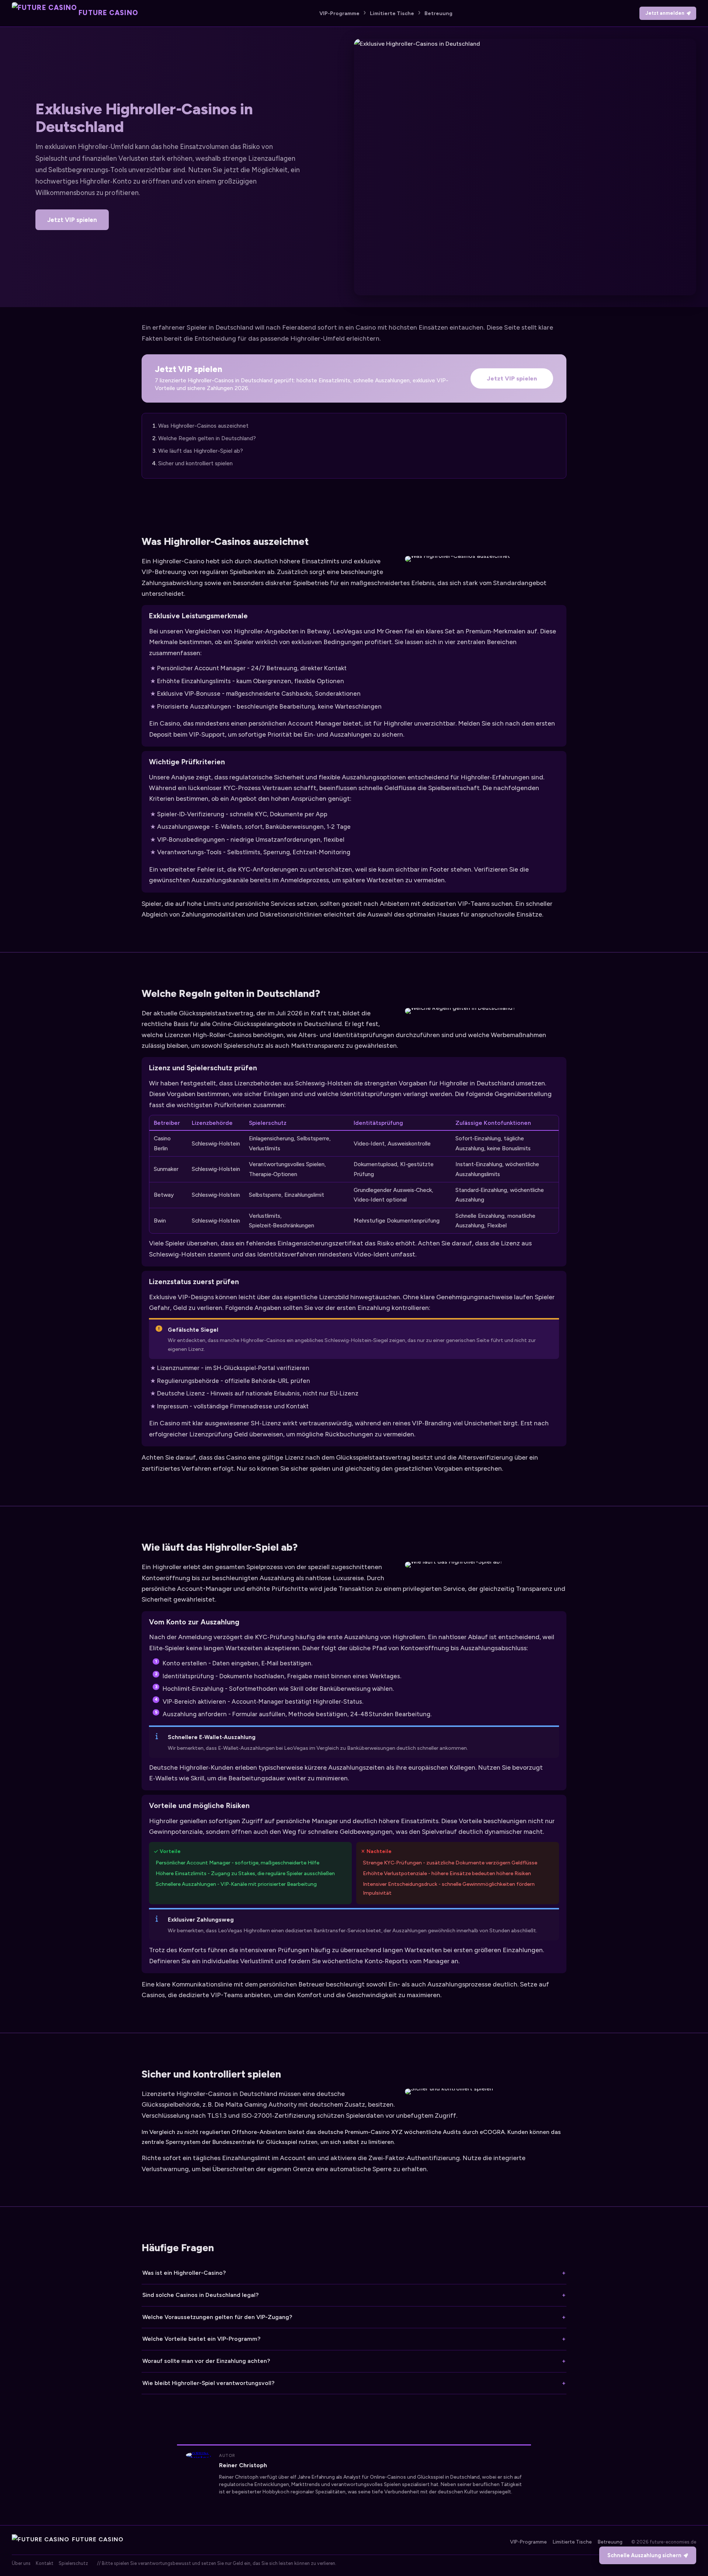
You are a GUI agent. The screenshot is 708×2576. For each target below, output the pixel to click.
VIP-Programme (339, 13)
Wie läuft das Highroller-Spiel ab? (201, 451)
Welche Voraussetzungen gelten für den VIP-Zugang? (217, 2317)
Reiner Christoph (243, 2465)
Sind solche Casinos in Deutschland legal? (200, 2295)
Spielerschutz (73, 2563)
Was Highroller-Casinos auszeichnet (203, 426)
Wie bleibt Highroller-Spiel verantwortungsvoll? (208, 2383)
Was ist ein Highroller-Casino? (184, 2273)
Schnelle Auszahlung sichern (644, 2555)
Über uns (21, 2563)
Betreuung (438, 13)
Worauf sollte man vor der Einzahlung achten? (206, 2361)
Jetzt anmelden (665, 13)
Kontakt (45, 2563)
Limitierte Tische (392, 13)
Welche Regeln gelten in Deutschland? (207, 438)
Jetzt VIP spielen (72, 220)
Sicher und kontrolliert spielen (195, 463)
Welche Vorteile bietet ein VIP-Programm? (201, 2339)
